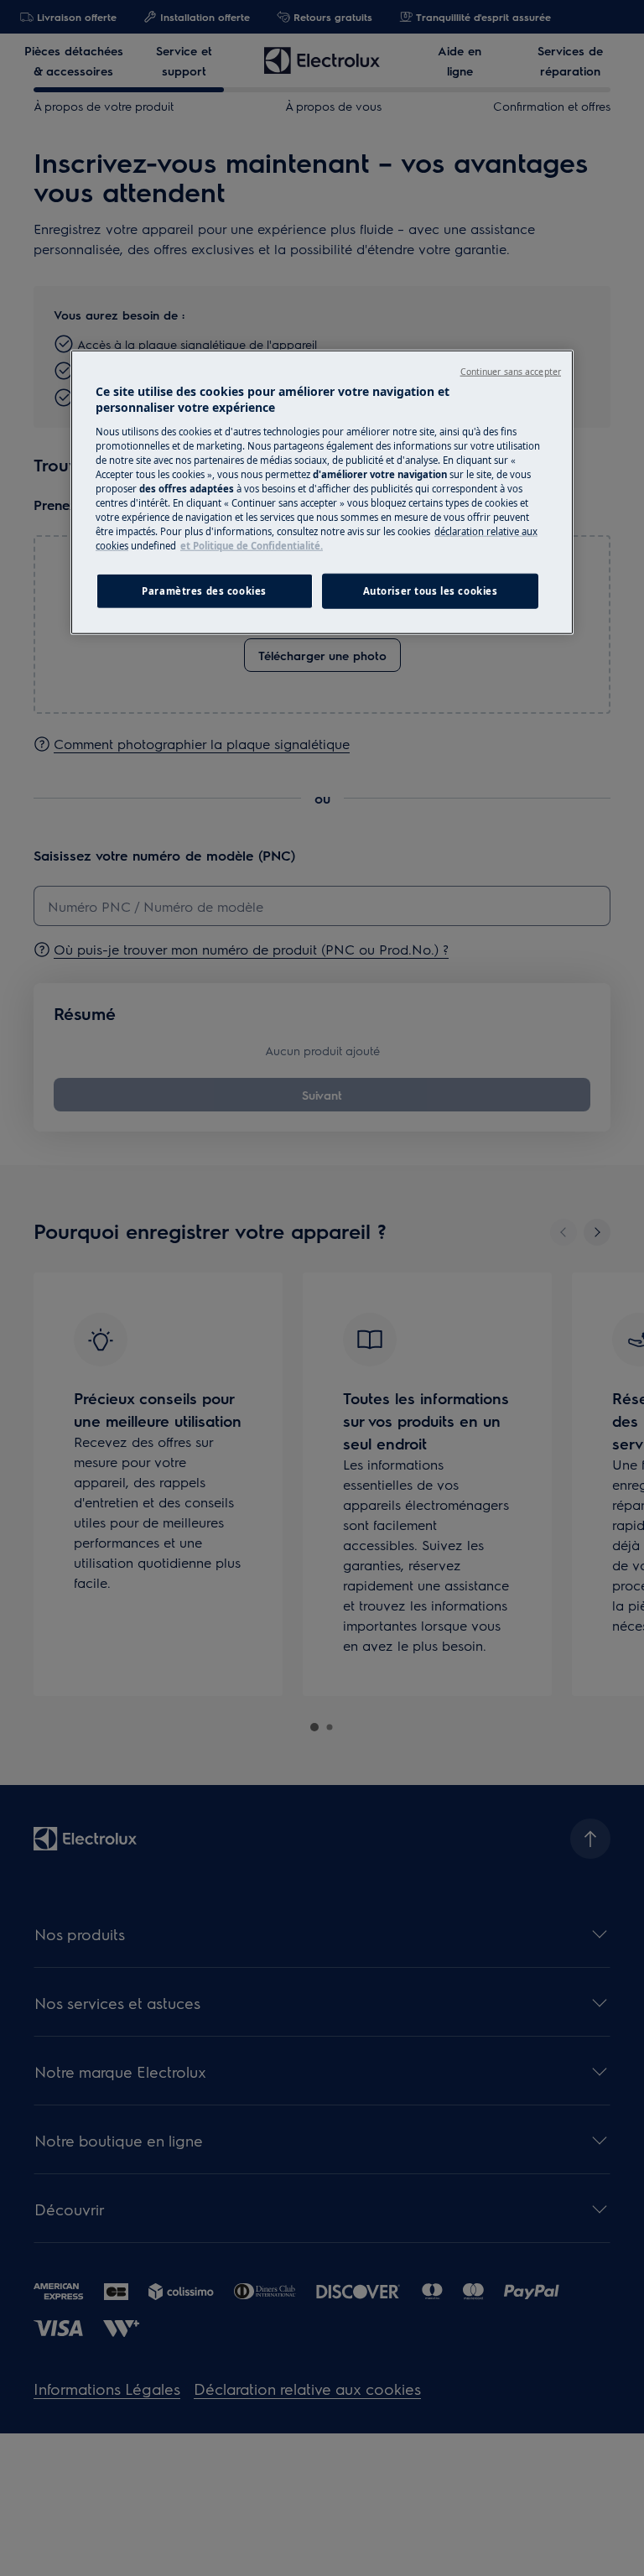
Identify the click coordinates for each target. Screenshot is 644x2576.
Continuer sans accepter (511, 371)
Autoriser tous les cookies (431, 591)
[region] (322, 492)
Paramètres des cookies (204, 591)
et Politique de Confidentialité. (252, 546)
